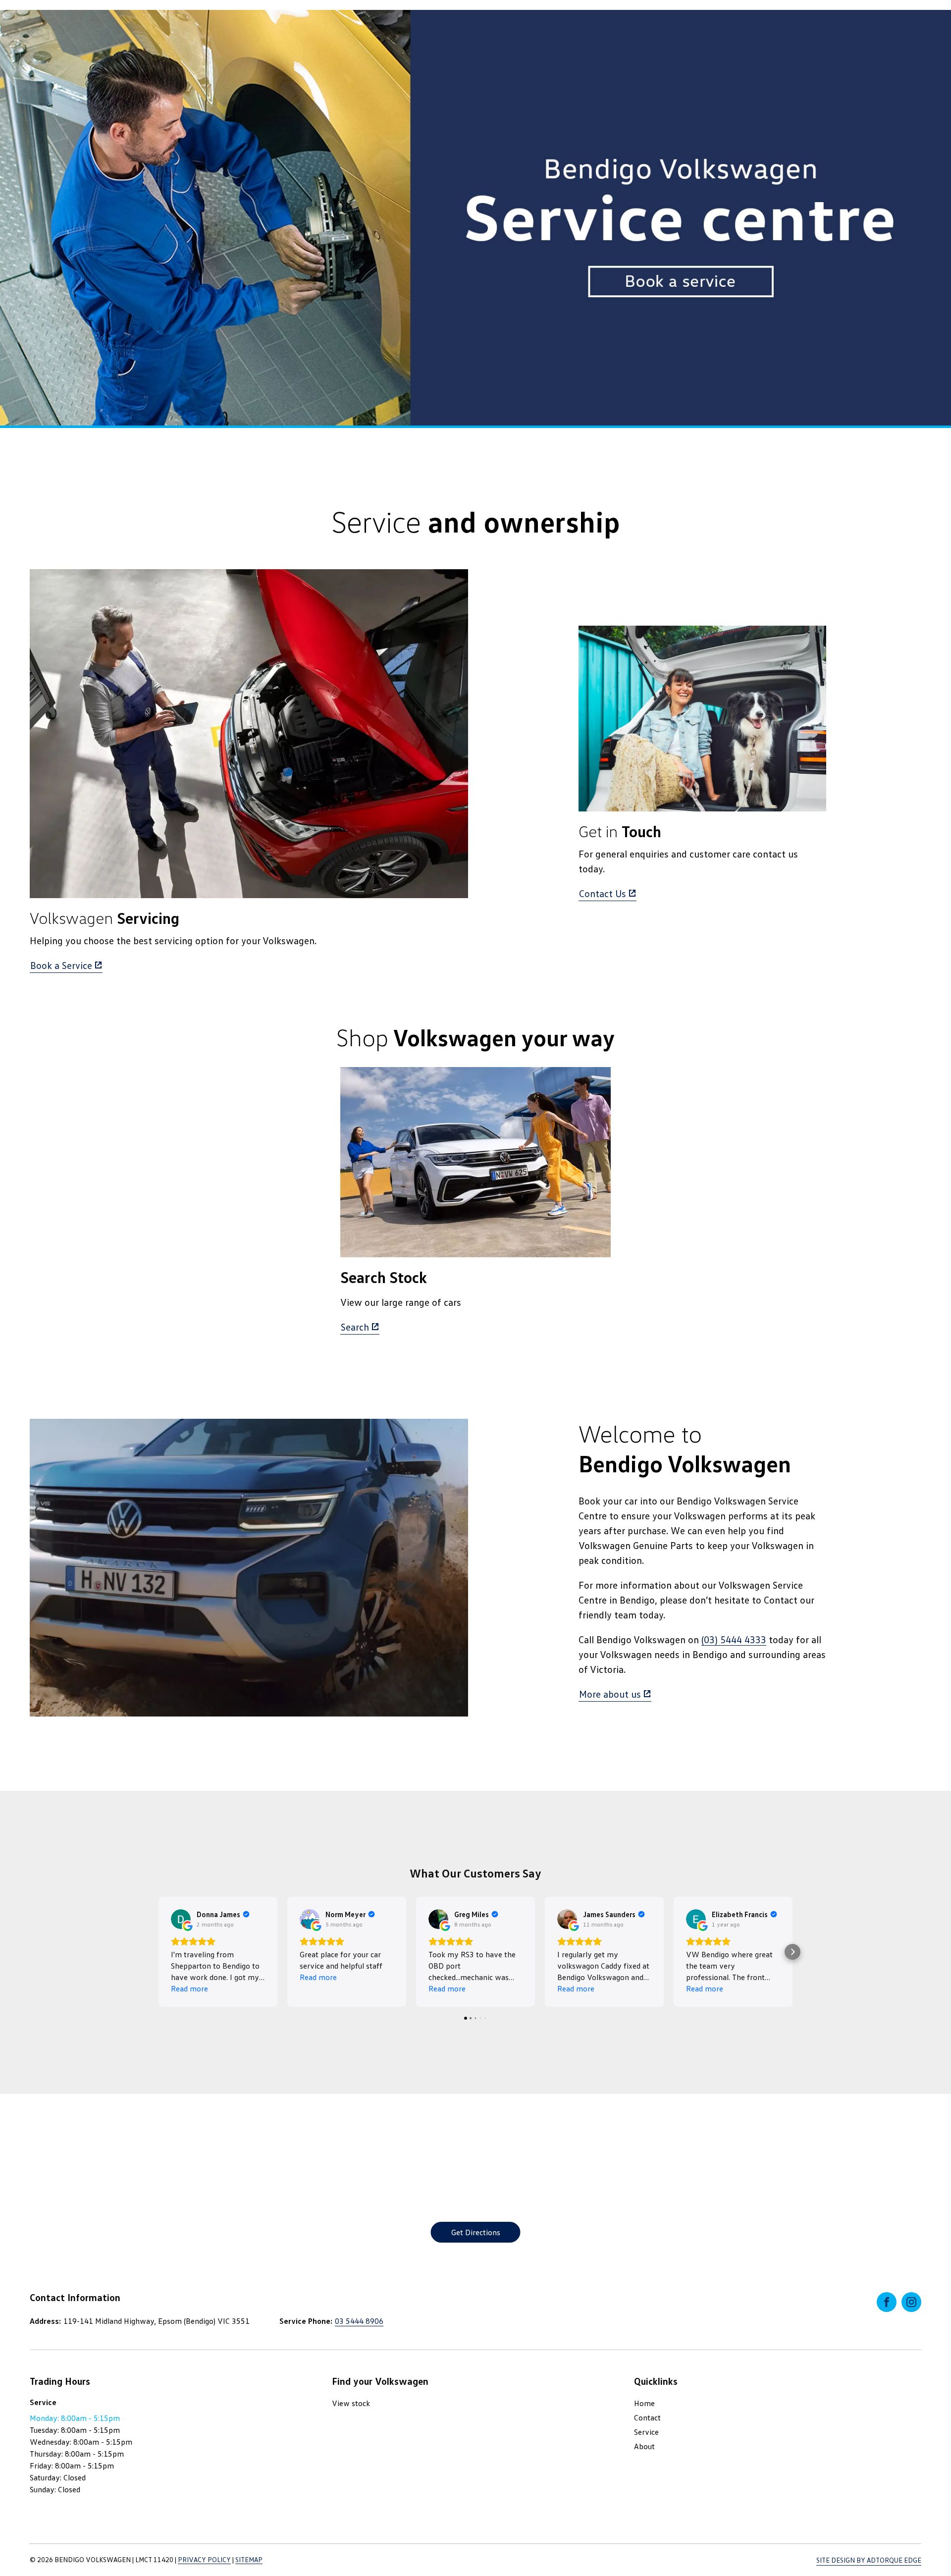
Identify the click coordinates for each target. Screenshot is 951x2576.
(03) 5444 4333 (734, 1639)
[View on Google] (181, 1919)
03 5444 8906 (359, 2321)
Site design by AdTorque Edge (869, 2560)
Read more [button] (189, 1988)
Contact (647, 2417)
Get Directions (476, 2232)
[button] (158, 1952)
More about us (610, 1694)
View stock (351, 2403)
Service (646, 2432)
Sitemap (249, 2559)
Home (644, 2403)
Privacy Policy (204, 2559)
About (644, 2446)
